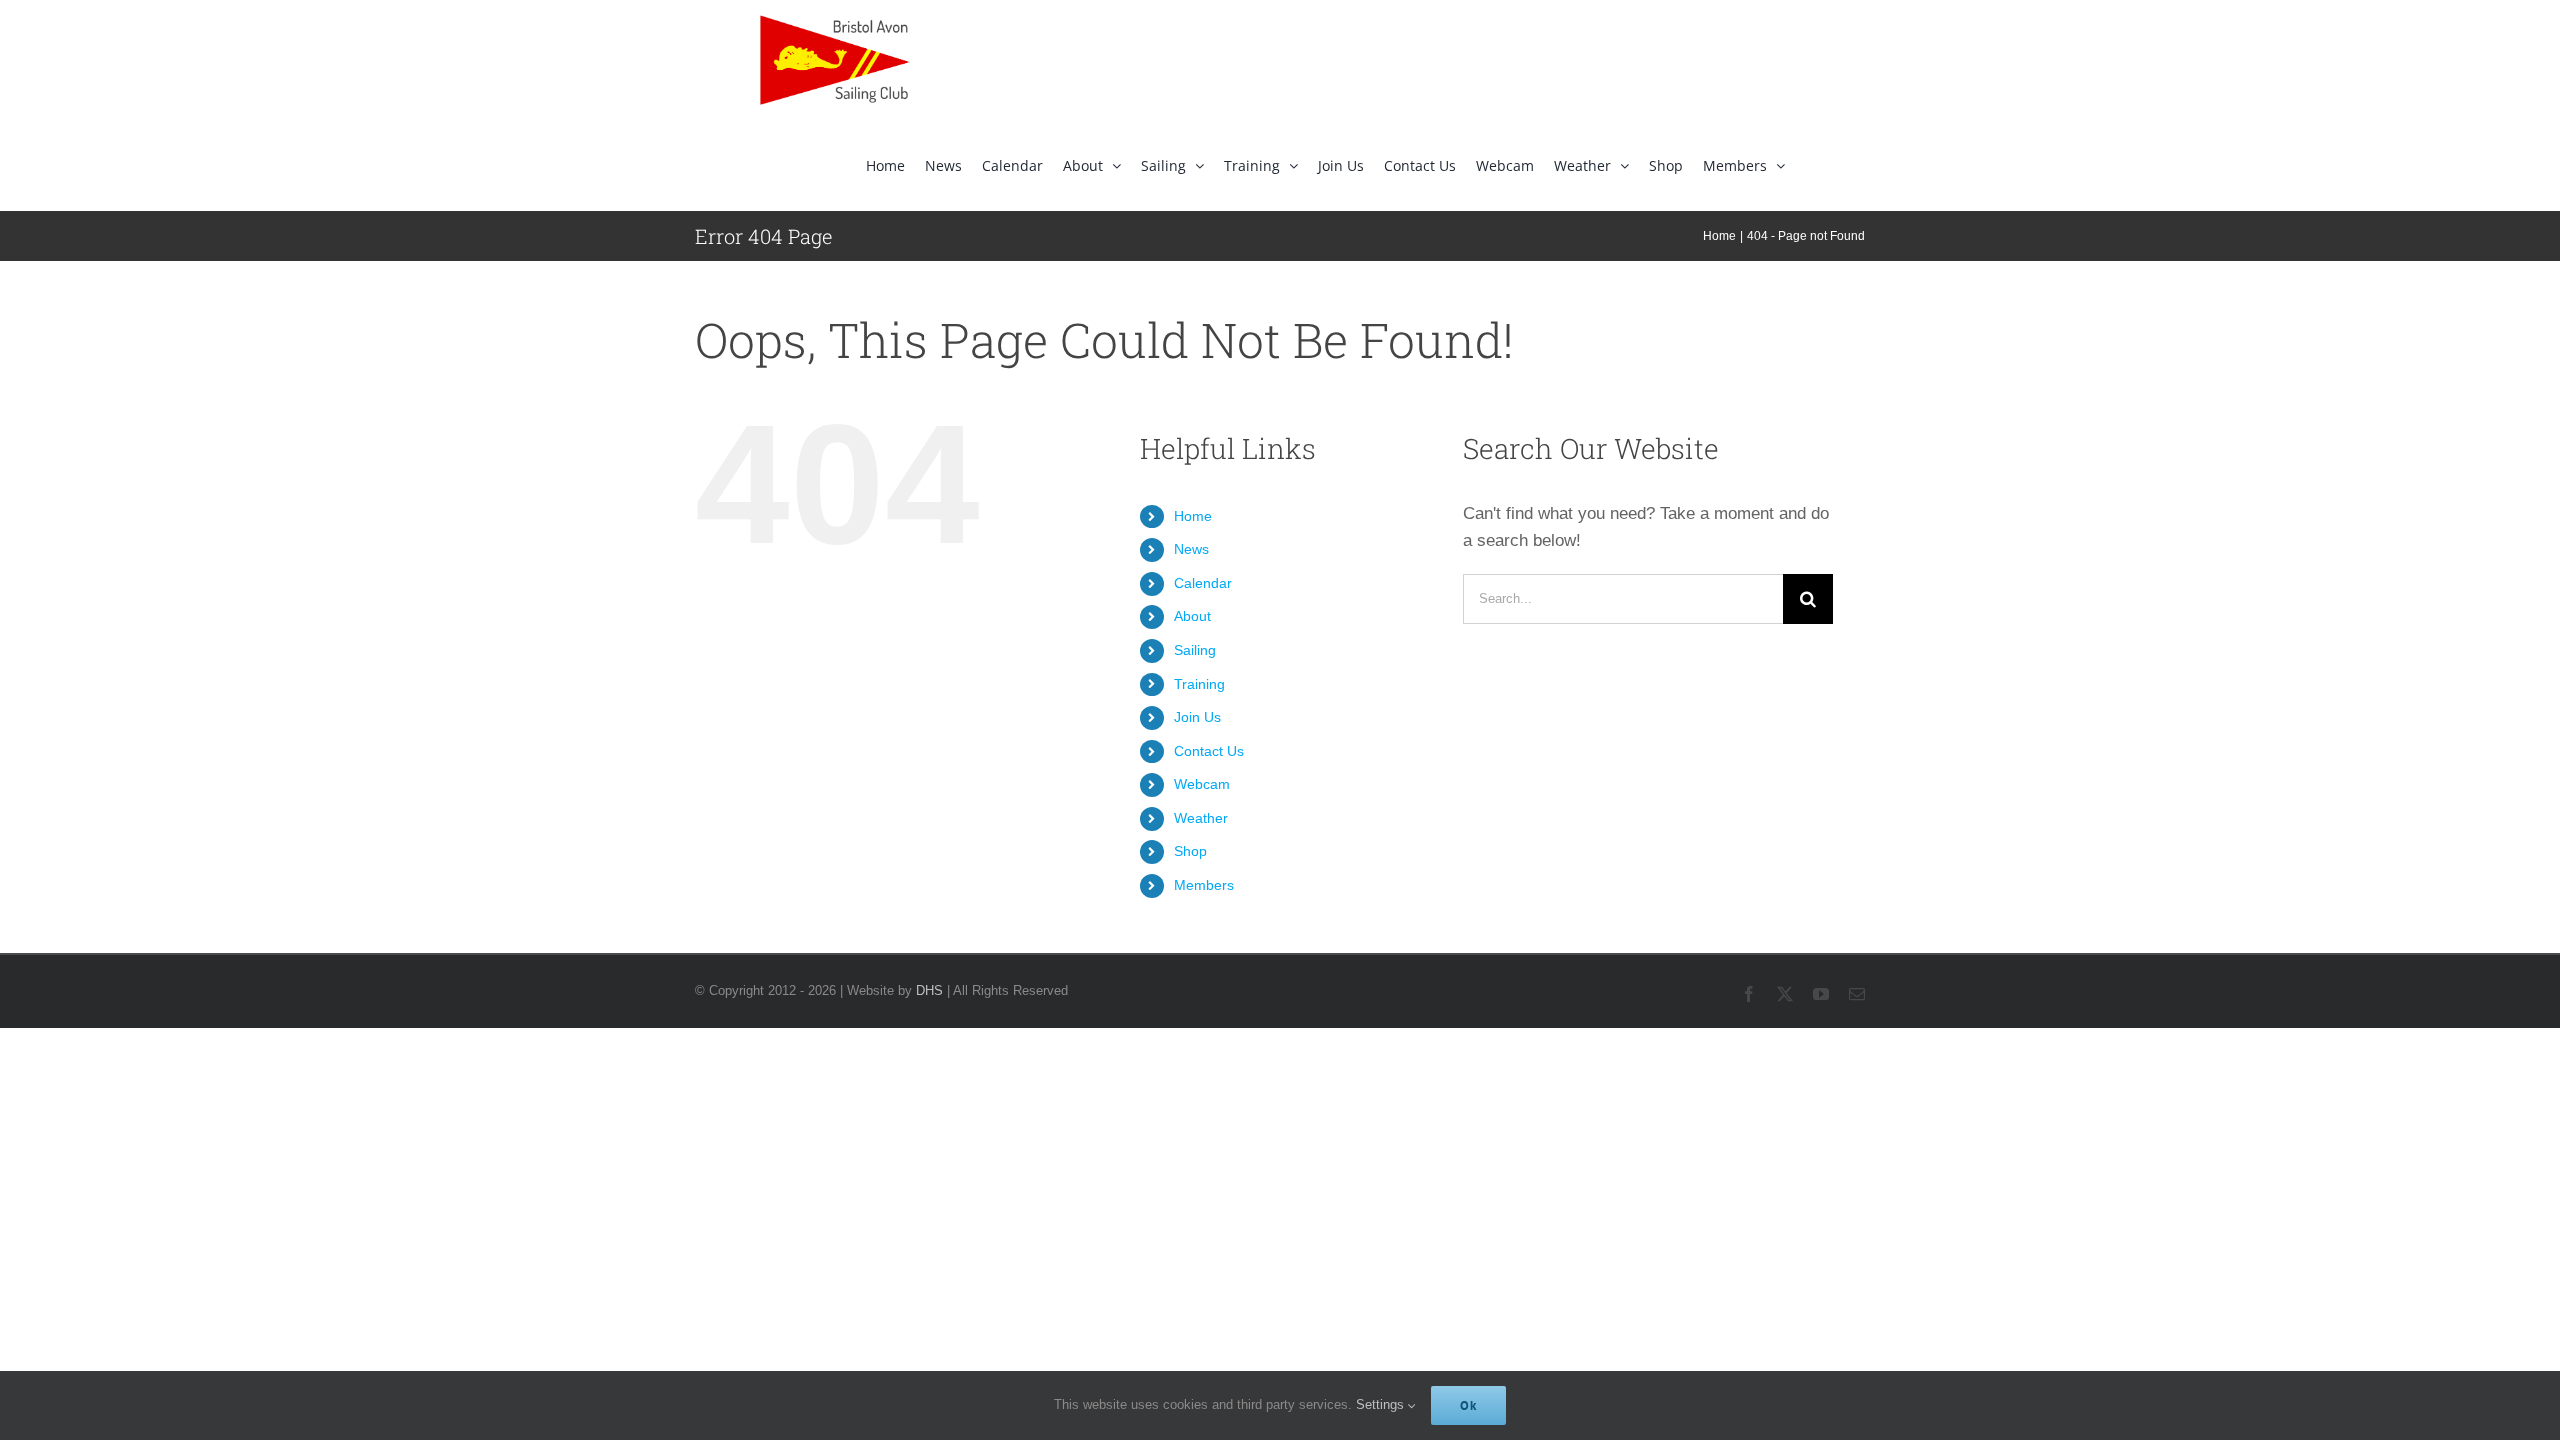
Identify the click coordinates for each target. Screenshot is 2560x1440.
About (1192, 616)
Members (1204, 885)
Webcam (1202, 784)
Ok (1468, 1405)
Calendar (1203, 583)
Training (1199, 684)
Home (1193, 516)
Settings (1382, 1404)
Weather (1201, 818)
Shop (1190, 851)
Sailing (1195, 650)
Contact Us (1209, 751)
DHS (929, 990)
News (1191, 549)
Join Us (1197, 717)
